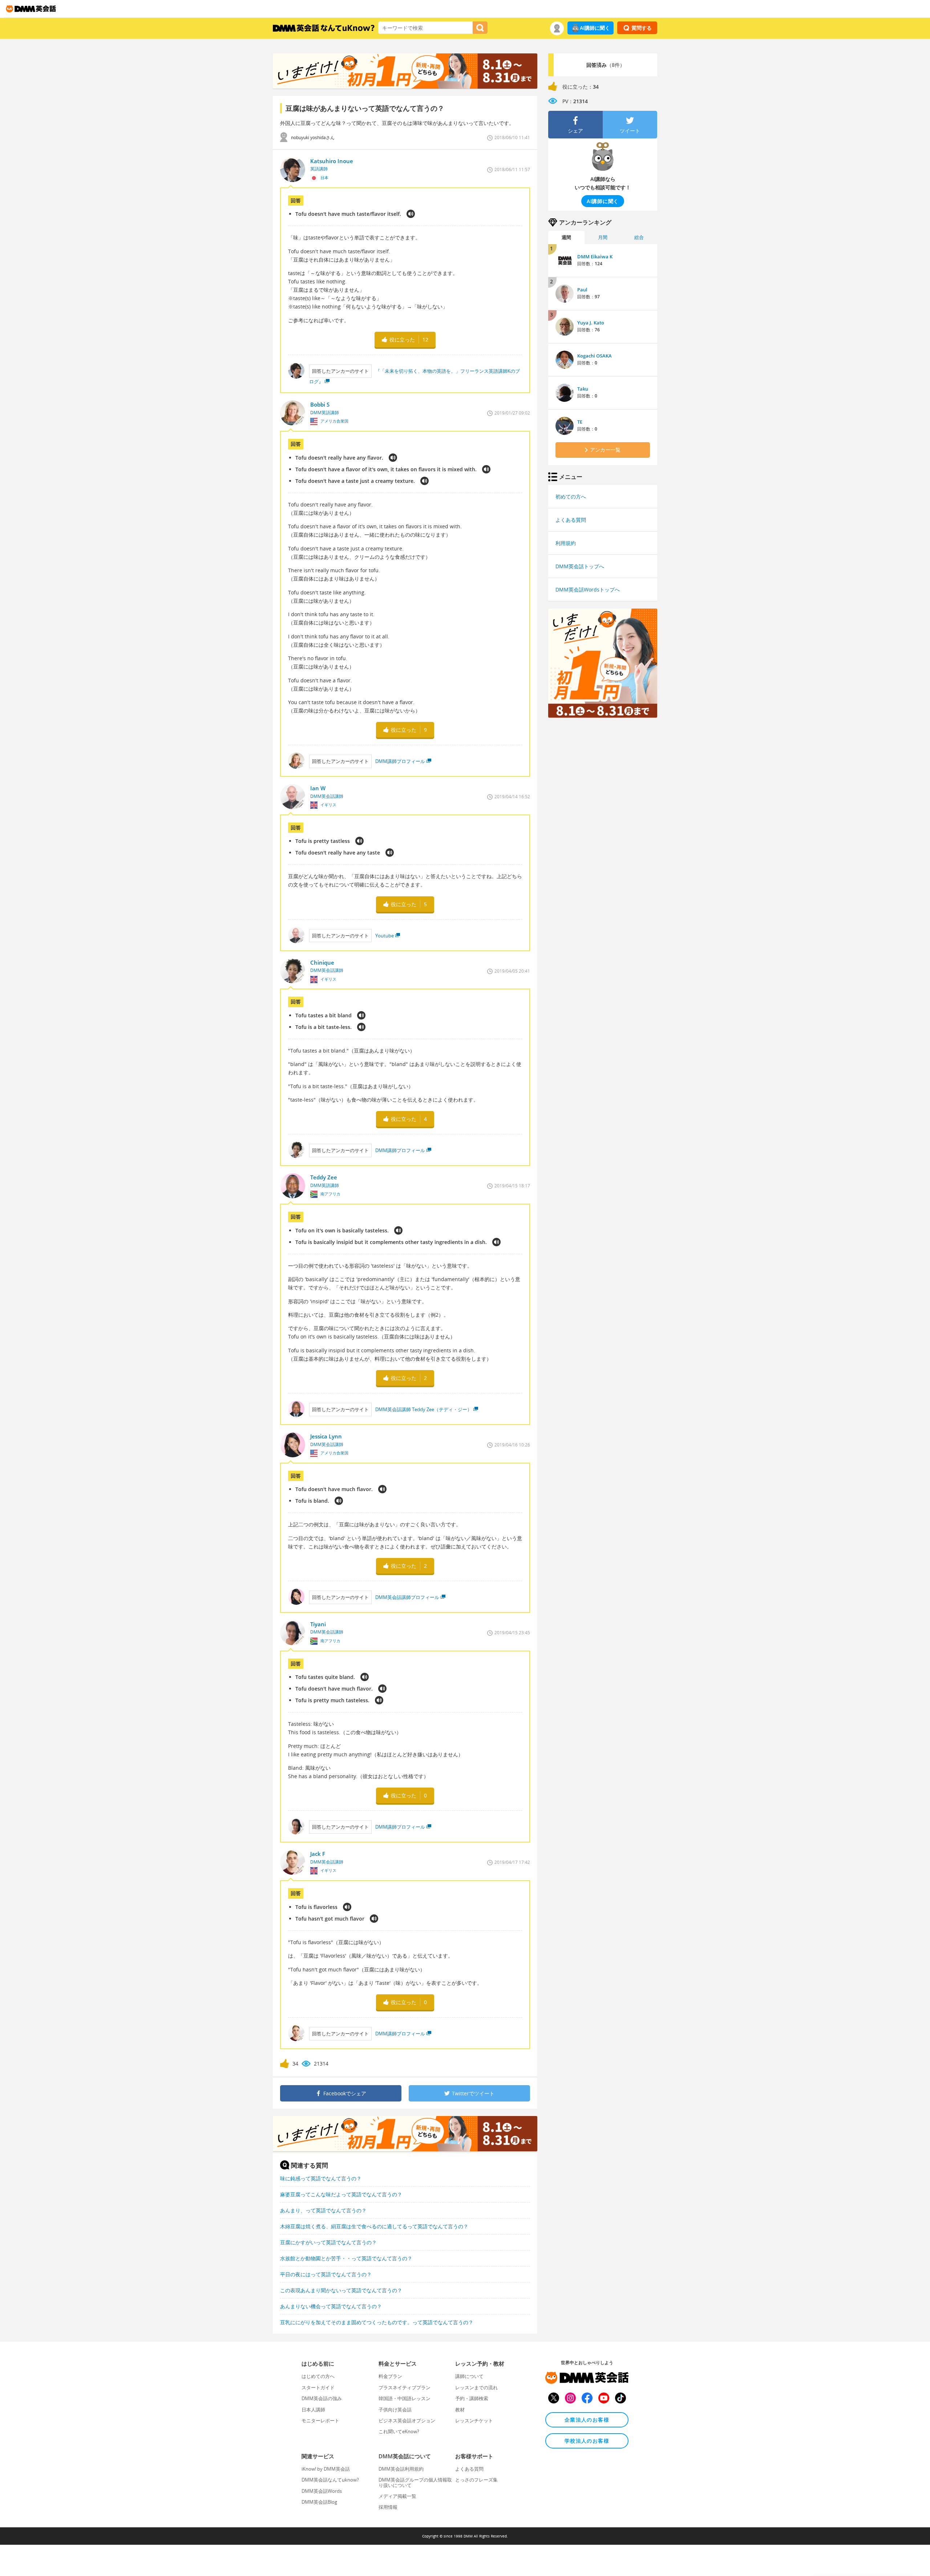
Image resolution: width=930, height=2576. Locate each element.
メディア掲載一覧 (397, 2496)
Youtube (385, 936)
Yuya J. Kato (591, 323)
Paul (582, 290)
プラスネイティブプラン (405, 2387)
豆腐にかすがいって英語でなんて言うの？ (328, 2242)
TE (580, 422)
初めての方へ (571, 496)
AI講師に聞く (595, 28)
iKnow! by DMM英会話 (326, 2469)
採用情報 (388, 2507)
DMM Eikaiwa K (595, 257)
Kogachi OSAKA (595, 356)
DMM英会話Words (322, 2491)
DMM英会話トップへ (580, 566)
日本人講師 (313, 2410)
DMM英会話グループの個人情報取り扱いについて (415, 2482)
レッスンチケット (474, 2420)
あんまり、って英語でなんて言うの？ (323, 2210)
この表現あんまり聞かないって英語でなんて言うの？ (341, 2290)
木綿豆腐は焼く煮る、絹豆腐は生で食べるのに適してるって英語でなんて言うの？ (374, 2226)
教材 (460, 2410)
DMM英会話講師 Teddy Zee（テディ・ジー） (424, 1409)
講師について (469, 2376)
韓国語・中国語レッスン (405, 2398)
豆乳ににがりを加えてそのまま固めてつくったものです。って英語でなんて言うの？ (377, 2322)
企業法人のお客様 (587, 2420)
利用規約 (566, 543)
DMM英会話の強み (322, 2398)
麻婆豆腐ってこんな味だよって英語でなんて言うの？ (341, 2194)
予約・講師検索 (472, 2398)
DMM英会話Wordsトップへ (588, 590)
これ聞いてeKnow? (399, 2431)
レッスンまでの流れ (476, 2387)
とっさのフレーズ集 (476, 2480)
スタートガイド (318, 2387)
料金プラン (390, 2376)
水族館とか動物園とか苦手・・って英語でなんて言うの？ (346, 2258)
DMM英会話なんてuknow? (330, 2480)
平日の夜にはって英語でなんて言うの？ (326, 2274)
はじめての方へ (318, 2376)
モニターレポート (320, 2420)
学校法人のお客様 (587, 2441)
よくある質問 (571, 520)
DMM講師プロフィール (400, 761)
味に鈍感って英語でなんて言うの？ (321, 2178)
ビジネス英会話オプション (407, 2420)
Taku (583, 389)
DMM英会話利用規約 (401, 2469)
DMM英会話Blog (319, 2502)
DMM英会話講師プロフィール (407, 1597)
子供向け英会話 (395, 2410)
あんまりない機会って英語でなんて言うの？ (331, 2306)
